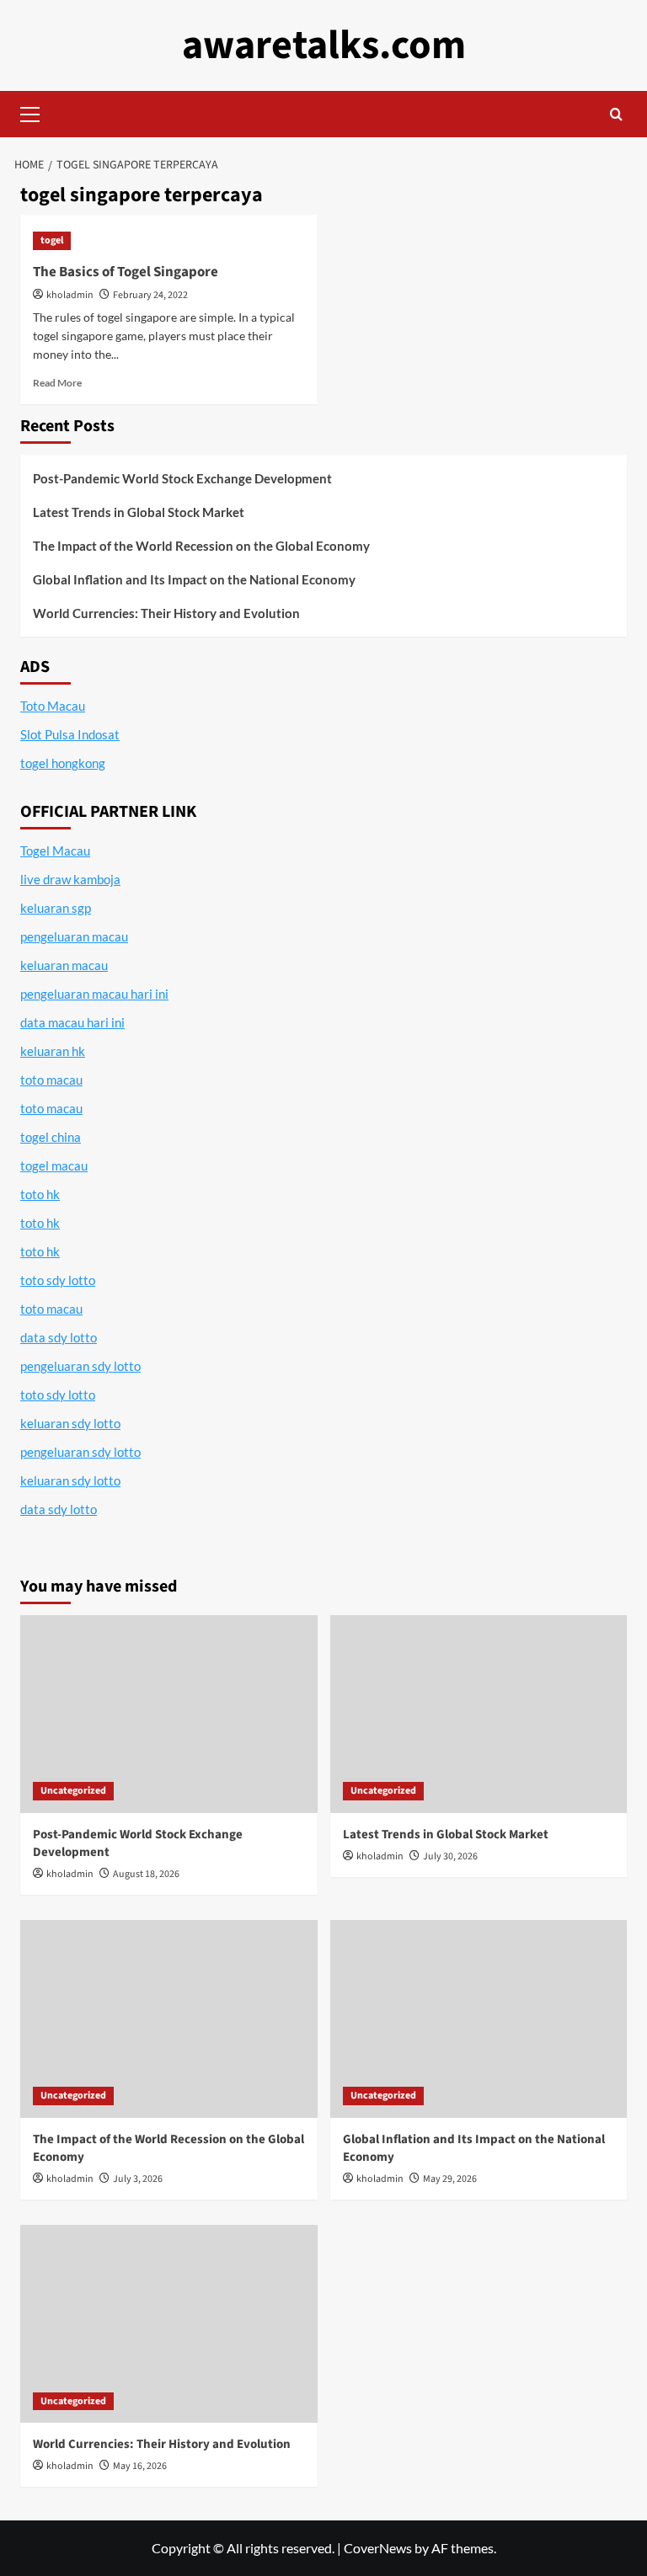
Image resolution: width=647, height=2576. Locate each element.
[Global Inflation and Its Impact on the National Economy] (479, 2019)
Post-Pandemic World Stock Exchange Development (182, 478)
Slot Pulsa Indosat (70, 734)
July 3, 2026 (138, 2179)
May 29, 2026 (450, 2179)
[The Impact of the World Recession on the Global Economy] (169, 2019)
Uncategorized (73, 1791)
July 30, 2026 (450, 1856)
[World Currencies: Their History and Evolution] (169, 2324)
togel (52, 240)
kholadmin (70, 295)
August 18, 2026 (146, 1874)
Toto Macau (53, 706)
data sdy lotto (59, 1509)
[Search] (616, 114)
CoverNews (378, 2548)
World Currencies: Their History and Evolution (166, 613)
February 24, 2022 (150, 295)
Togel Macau (55, 851)
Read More (57, 383)
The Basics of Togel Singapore (126, 272)
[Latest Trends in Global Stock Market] (479, 1714)
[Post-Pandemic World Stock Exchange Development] (169, 1714)
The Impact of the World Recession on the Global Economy (201, 546)
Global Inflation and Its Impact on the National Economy (194, 579)
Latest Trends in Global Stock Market (139, 512)
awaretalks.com (324, 45)
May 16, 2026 (140, 2466)
